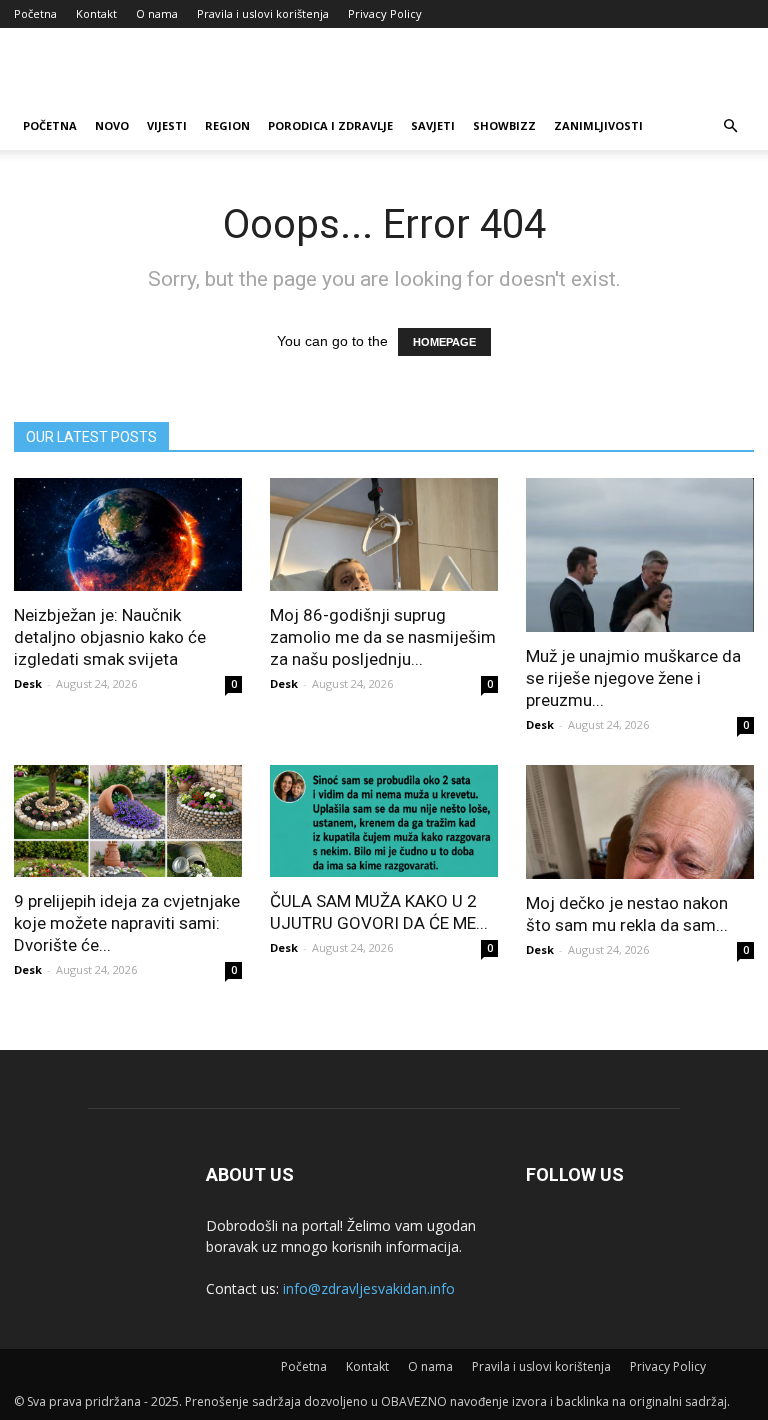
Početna (35, 13)
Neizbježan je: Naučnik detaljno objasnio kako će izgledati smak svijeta (110, 637)
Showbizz (504, 125)
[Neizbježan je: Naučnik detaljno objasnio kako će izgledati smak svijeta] (128, 534)
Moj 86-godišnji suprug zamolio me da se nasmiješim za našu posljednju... (383, 637)
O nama (157, 13)
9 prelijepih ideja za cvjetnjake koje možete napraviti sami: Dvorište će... (127, 923)
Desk (28, 683)
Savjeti (433, 125)
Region (227, 125)
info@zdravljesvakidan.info (369, 1288)
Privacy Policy (385, 13)
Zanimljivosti (598, 125)
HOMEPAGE (444, 342)
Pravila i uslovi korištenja (263, 13)
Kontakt (96, 13)
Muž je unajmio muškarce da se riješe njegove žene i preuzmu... (633, 678)
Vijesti (167, 125)
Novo (112, 125)
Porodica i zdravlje (330, 125)
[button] (730, 126)
